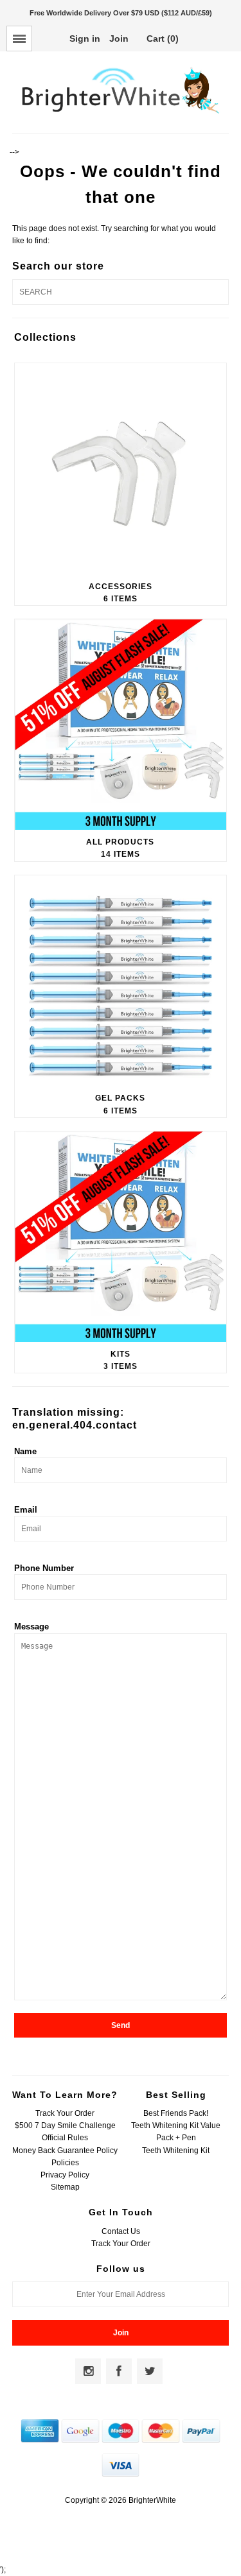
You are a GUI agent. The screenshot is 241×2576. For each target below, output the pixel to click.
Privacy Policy (65, 2175)
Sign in (85, 39)
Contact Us (121, 2231)
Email (26, 1510)
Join (119, 39)
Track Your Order (65, 2113)
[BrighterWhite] (121, 114)
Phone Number (44, 1568)
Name (25, 1451)
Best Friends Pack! (176, 2113)
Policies (65, 2163)
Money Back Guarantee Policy (65, 2151)
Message (31, 1627)
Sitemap (65, 2187)
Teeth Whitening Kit (176, 2151)
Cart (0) (163, 39)
